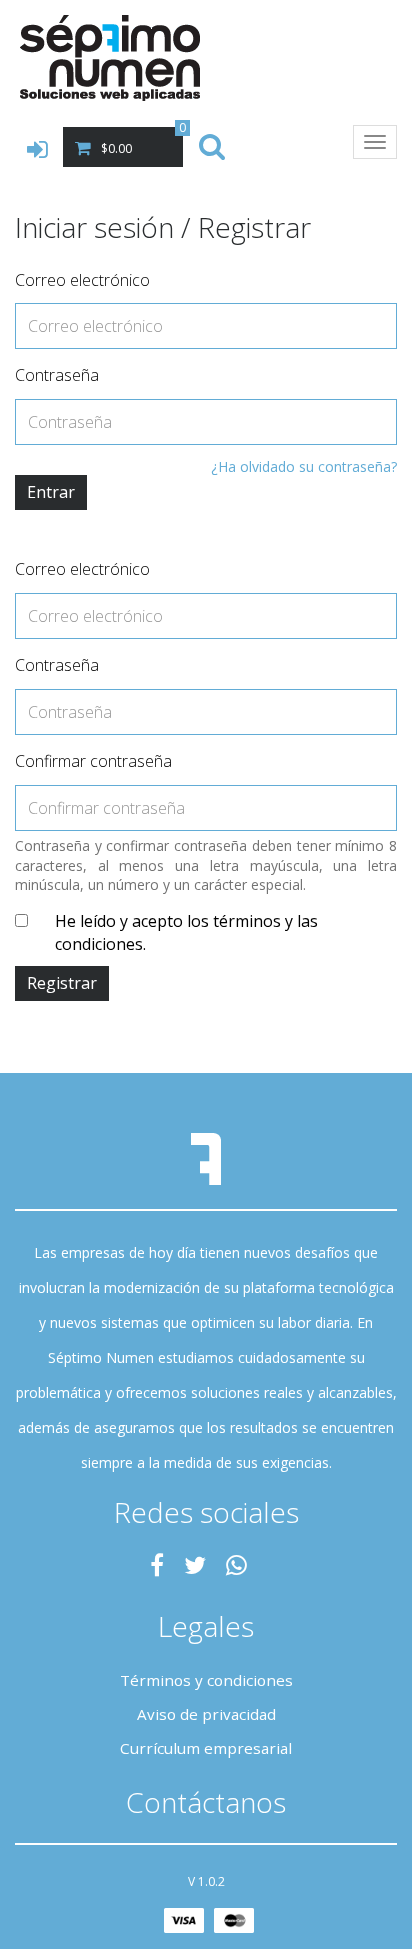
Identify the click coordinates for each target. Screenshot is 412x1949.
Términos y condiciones (206, 1680)
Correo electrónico (82, 280)
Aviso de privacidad (206, 1714)
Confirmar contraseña (93, 761)
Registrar (62, 983)
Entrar (51, 492)
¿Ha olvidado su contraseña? (304, 466)
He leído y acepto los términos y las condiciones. (186, 932)
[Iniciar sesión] (40, 150)
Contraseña (57, 375)
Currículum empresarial (206, 1748)
